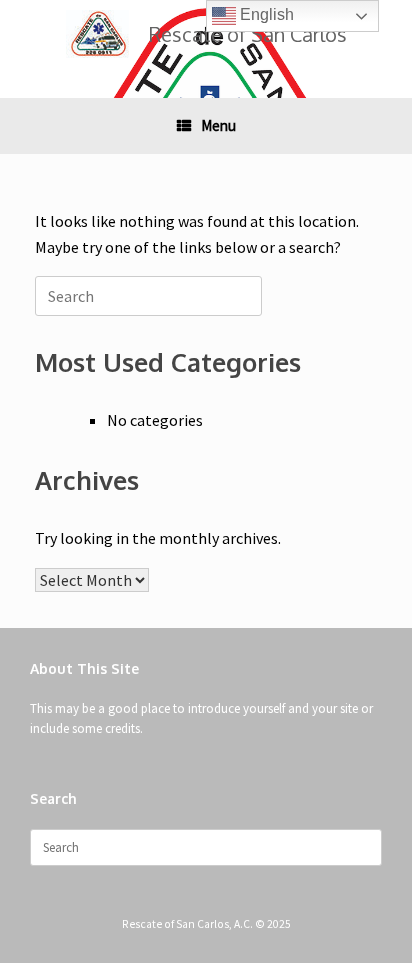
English (265, 14)
